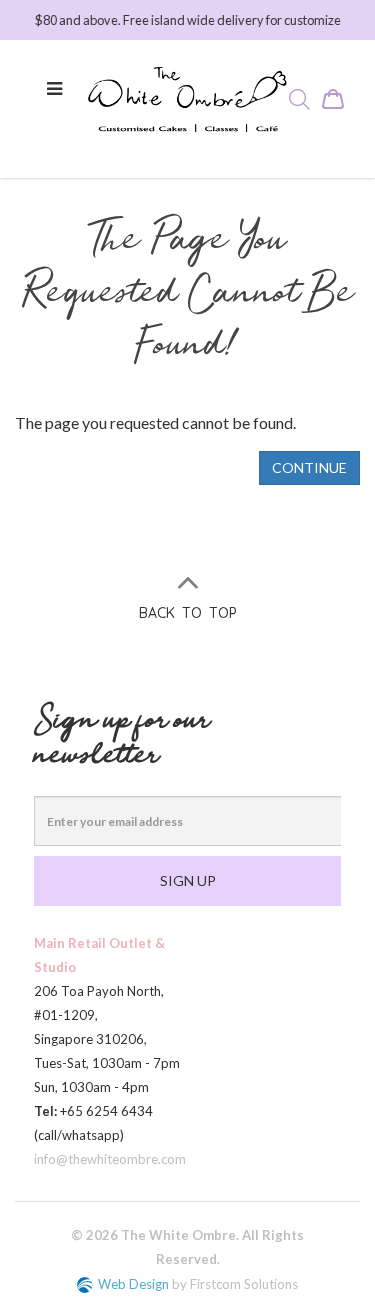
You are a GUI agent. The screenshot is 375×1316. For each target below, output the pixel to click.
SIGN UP (188, 880)
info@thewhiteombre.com (110, 1159)
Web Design (133, 1284)
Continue (309, 467)
